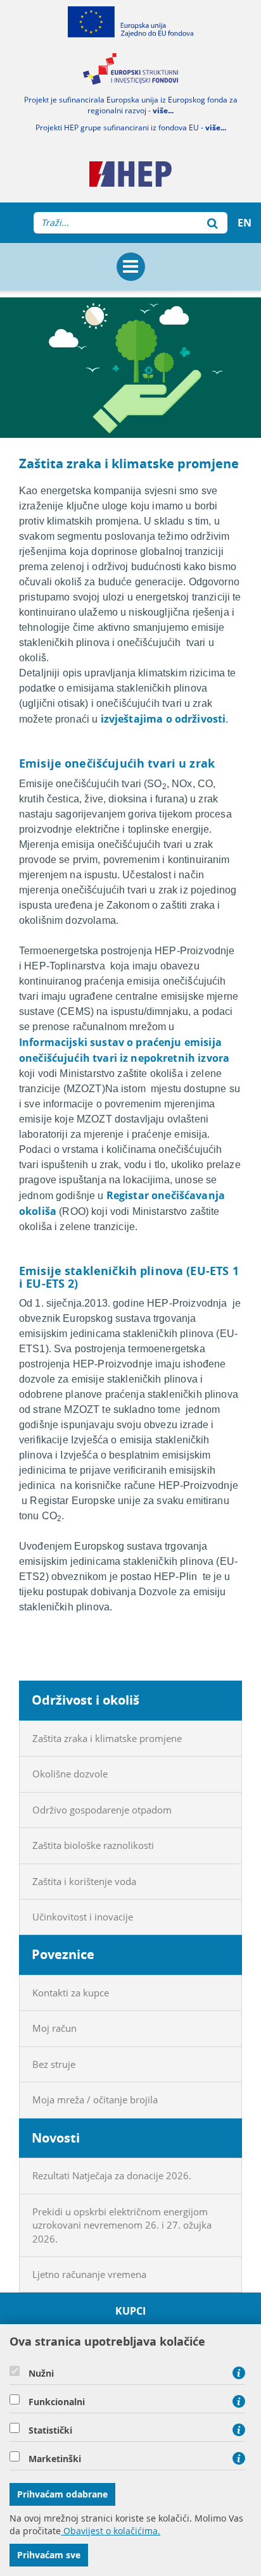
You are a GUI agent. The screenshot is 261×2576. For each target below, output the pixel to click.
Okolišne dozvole (70, 1774)
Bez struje (54, 2064)
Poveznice (63, 1954)
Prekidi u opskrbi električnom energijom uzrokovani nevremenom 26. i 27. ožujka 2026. (122, 2225)
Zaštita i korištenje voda (84, 1881)
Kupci (131, 2311)
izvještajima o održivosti (163, 719)
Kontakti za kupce (71, 1993)
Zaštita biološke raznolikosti (93, 1845)
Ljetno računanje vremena (89, 2274)
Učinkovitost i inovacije (83, 1917)
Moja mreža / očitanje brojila (95, 2100)
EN (245, 223)
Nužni (41, 2374)
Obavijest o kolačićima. (111, 2531)
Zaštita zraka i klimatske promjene (107, 1738)
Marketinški (55, 2459)
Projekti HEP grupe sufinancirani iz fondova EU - (131, 128)
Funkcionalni (57, 2402)
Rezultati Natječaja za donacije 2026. (112, 2175)
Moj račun (54, 2028)
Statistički (50, 2430)
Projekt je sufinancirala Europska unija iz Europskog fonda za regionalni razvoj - (131, 105)
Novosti (56, 2138)
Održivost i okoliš (86, 1700)
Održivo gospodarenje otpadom (102, 1810)
